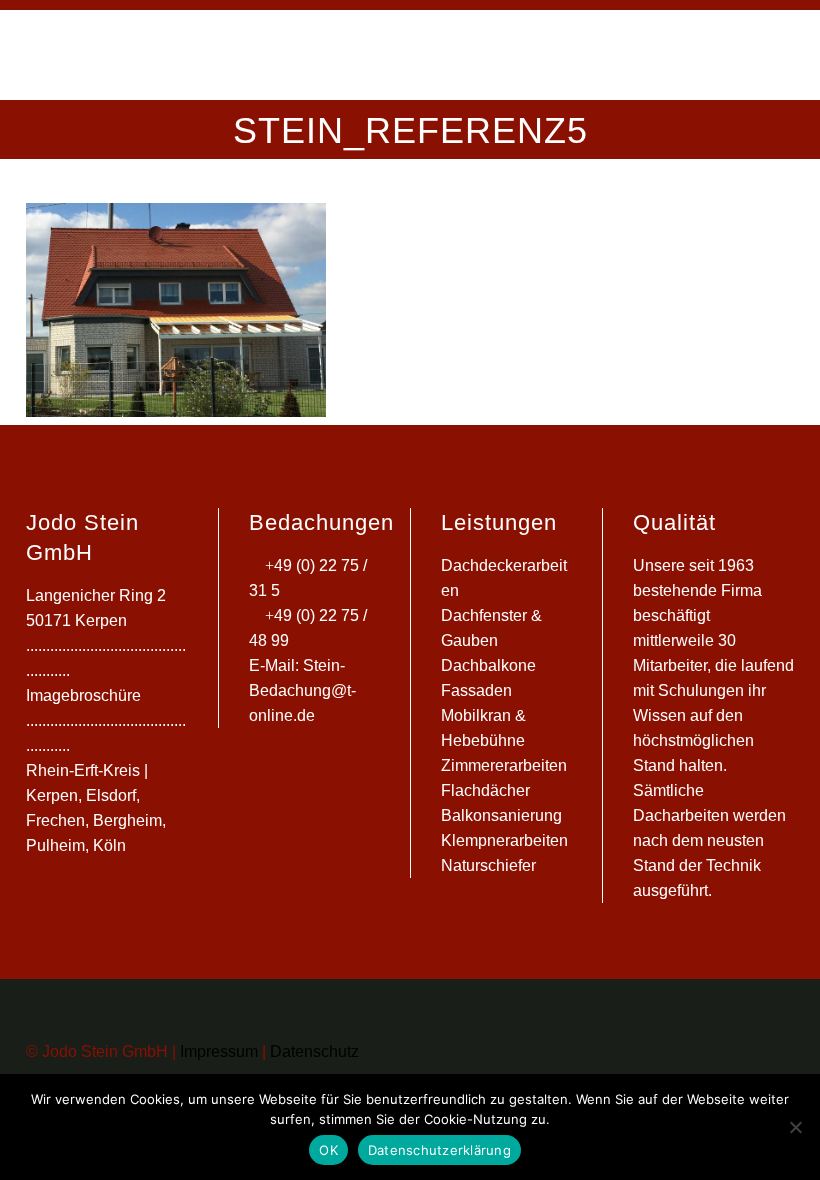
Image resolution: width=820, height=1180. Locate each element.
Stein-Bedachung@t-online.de (302, 690)
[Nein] (795, 1127)
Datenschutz (312, 1051)
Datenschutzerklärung (439, 1150)
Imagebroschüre (83, 695)
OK (328, 1150)
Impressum (217, 1051)
